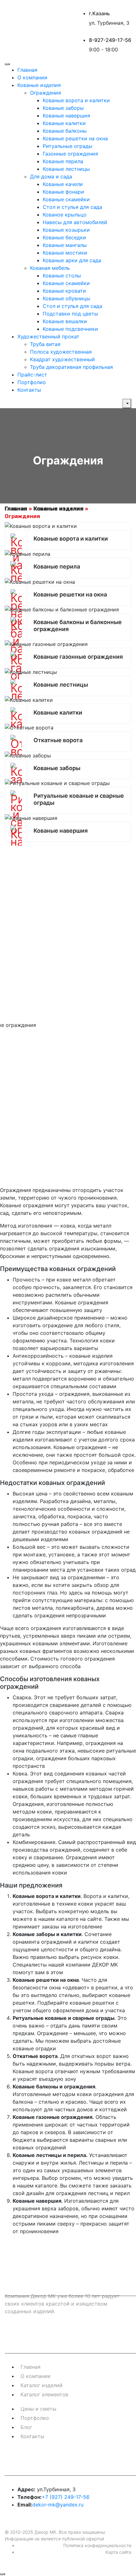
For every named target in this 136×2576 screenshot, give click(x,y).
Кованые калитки (64, 123)
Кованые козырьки (66, 230)
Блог (26, 2427)
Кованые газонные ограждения (78, 657)
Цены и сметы (38, 2409)
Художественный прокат (48, 336)
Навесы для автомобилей (75, 222)
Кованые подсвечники (70, 329)
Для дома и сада (51, 176)
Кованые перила (63, 161)
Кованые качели (63, 184)
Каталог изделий (42, 2385)
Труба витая (45, 344)
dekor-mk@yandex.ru (58, 2505)
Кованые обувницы (66, 298)
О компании (32, 77)
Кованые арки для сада (72, 260)
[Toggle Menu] (7, 64)
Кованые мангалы (65, 245)
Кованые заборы (63, 108)
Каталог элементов (44, 2394)
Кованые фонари (63, 192)
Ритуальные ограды (68, 146)
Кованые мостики (65, 253)
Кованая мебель (50, 268)
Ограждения (46, 93)
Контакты (29, 390)
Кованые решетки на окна (75, 138)
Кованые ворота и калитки (76, 100)
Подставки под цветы (70, 314)
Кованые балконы (65, 131)
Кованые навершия (66, 116)
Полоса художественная (61, 352)
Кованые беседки (64, 237)
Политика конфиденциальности (97, 2545)
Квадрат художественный (62, 359)
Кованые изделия (39, 85)
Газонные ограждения (70, 154)
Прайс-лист (32, 375)
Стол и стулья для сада (72, 207)
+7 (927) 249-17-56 (66, 2497)
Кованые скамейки (66, 199)
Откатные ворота (58, 740)
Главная (27, 70)
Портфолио (32, 382)
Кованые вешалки (65, 321)
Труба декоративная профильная (71, 367)
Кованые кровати (64, 291)
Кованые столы (62, 276)
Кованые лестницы (66, 169)
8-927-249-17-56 (110, 40)
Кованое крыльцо (65, 215)
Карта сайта (118, 2552)
